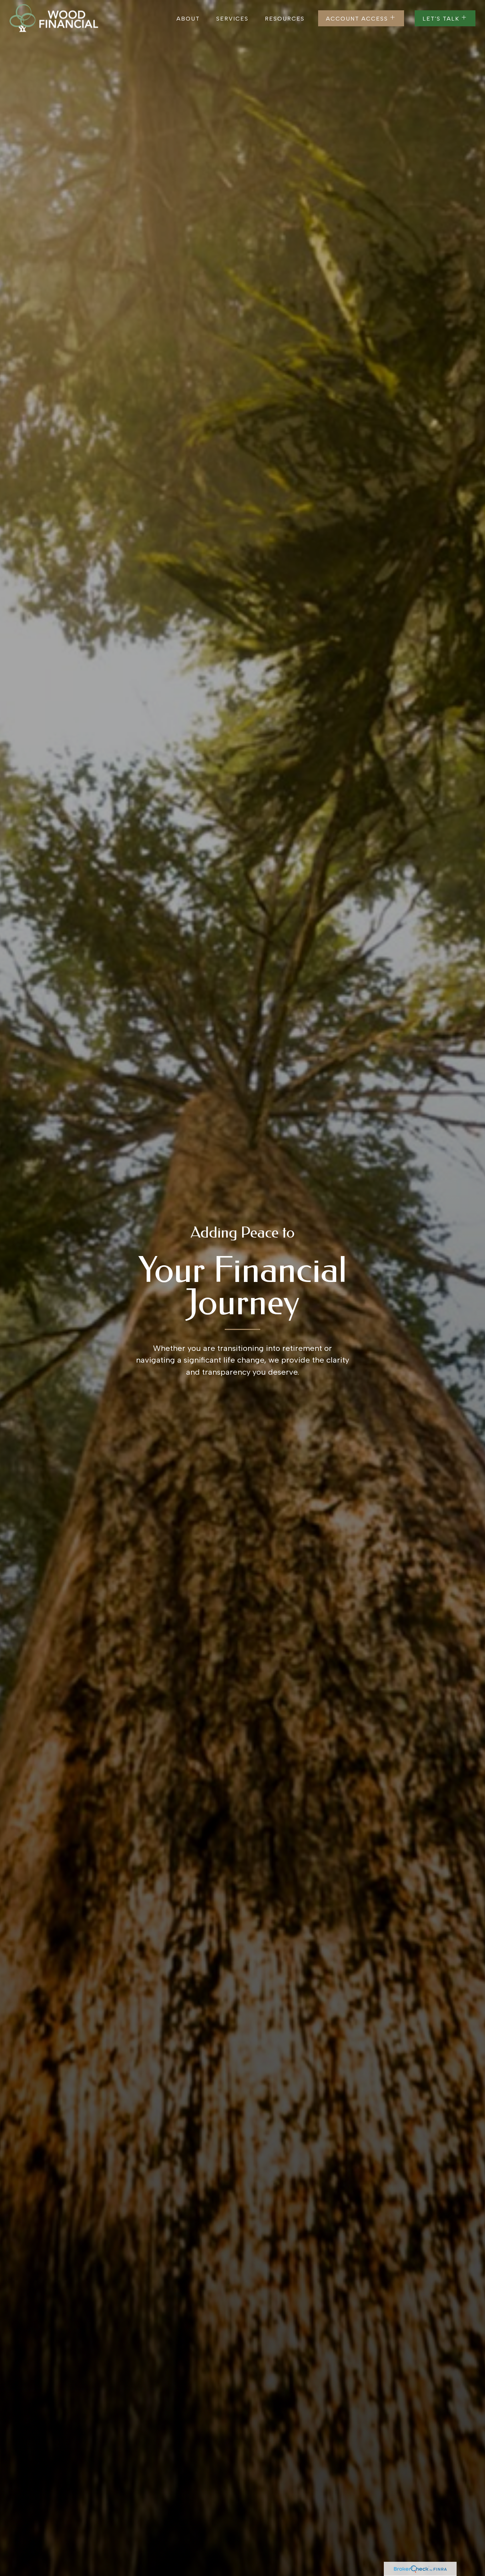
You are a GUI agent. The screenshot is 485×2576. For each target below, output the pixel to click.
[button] (188, 18)
